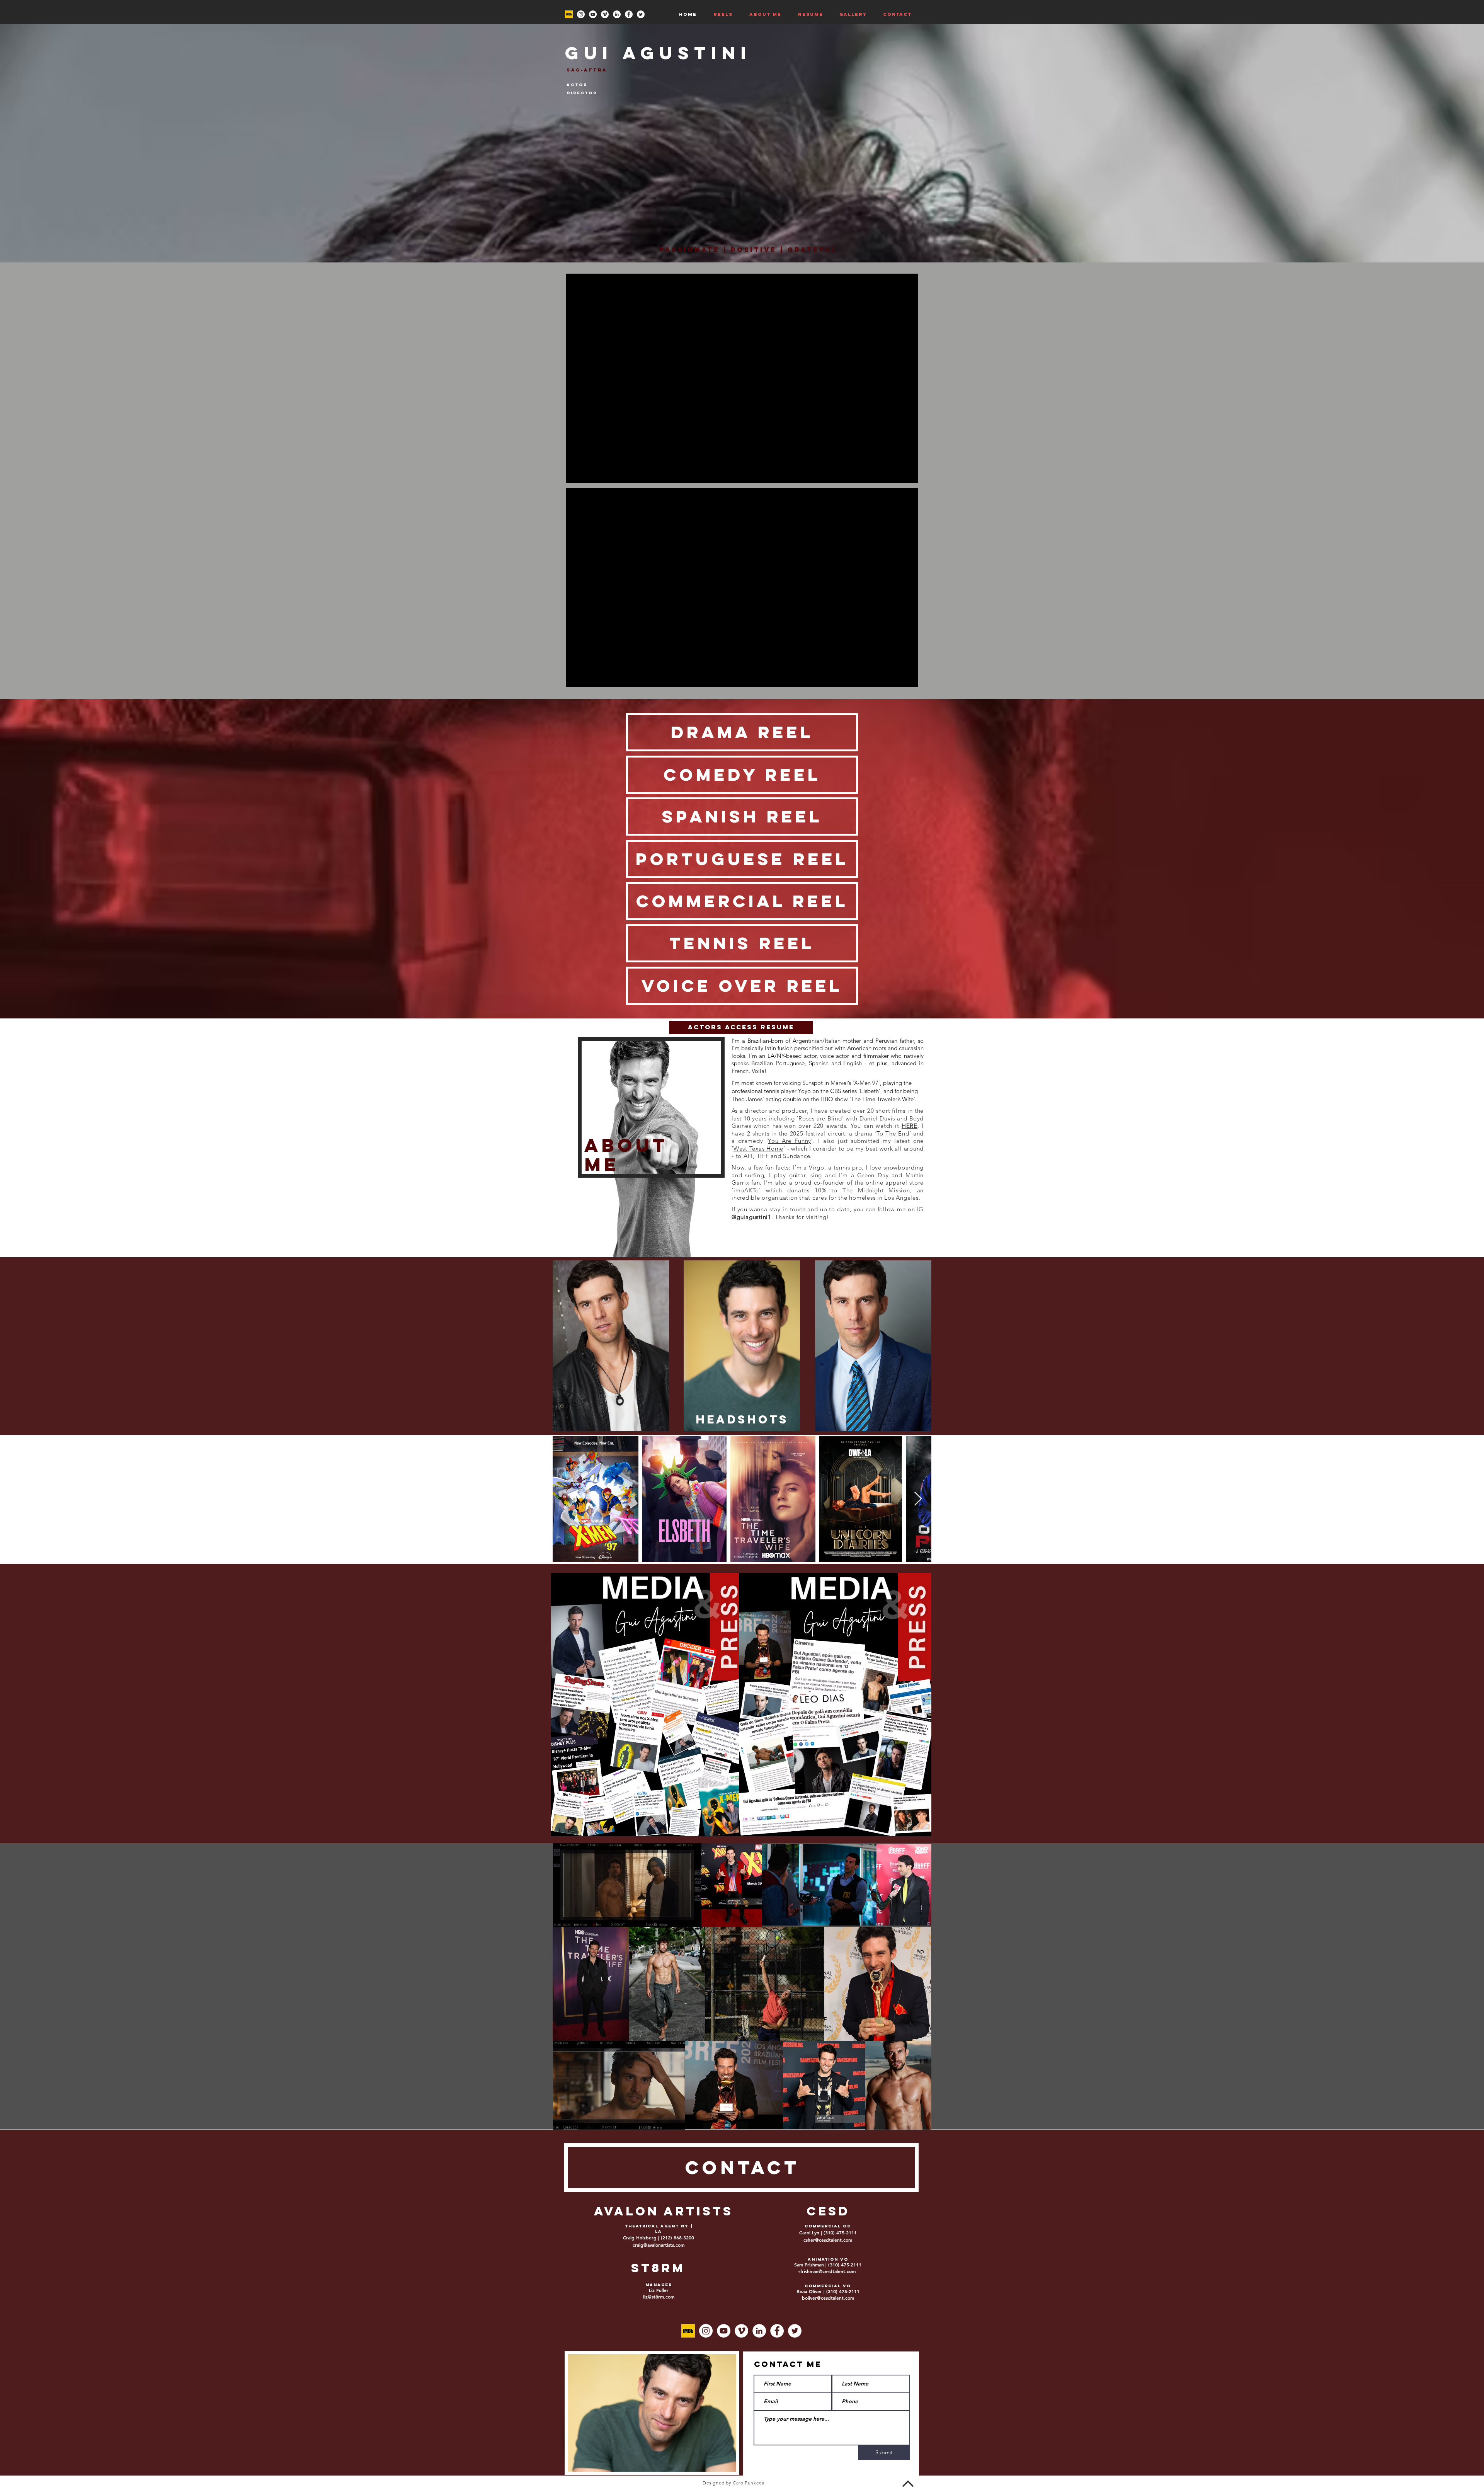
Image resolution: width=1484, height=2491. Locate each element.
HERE (910, 1126)
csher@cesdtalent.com (828, 2240)
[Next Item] (918, 1499)
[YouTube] (593, 14)
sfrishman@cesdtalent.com (827, 2271)
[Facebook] (629, 14)
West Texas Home (758, 1148)
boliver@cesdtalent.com (828, 2298)
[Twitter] (641, 14)
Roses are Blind (820, 1118)
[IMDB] (569, 14)
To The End (893, 1133)
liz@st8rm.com (659, 2297)
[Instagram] (581, 14)
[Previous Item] (566, 1499)
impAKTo (746, 1190)
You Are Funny (790, 1141)
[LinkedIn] (617, 14)
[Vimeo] (605, 14)
